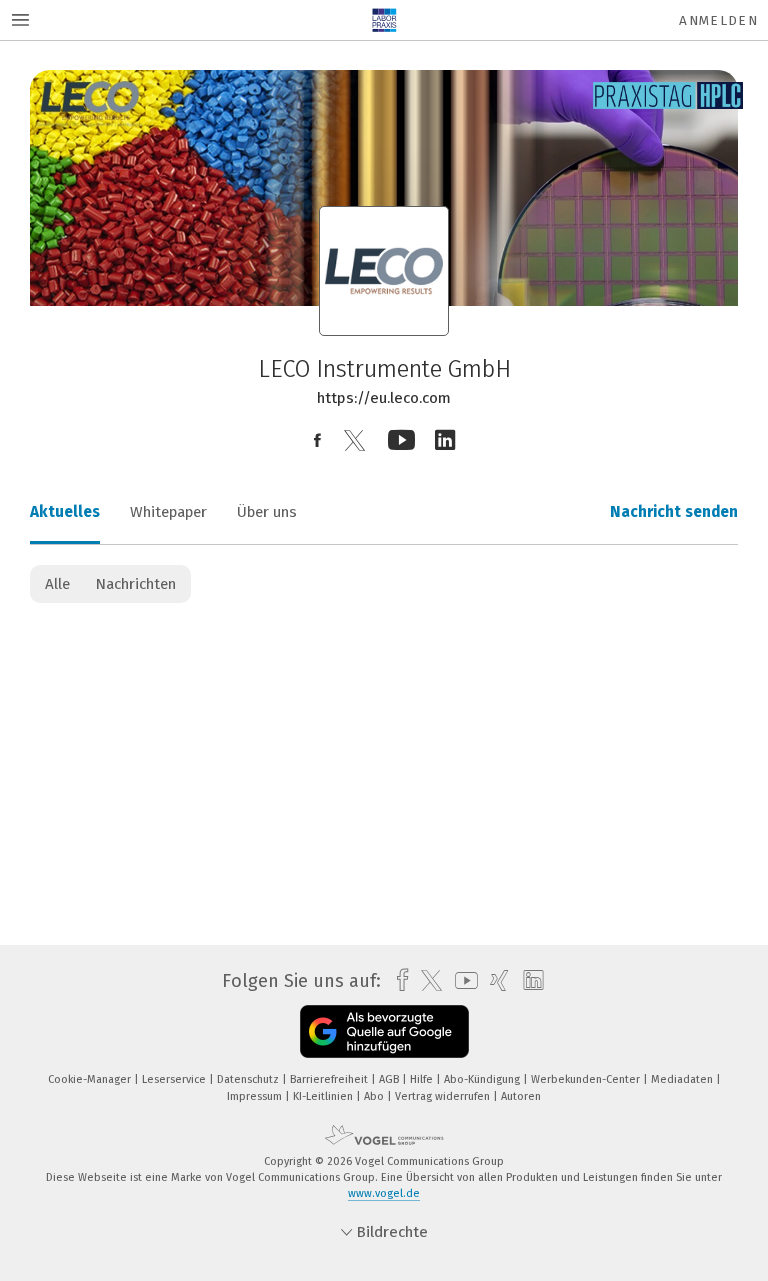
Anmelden (718, 20)
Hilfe (423, 1079)
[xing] (494, 980)
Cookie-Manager (91, 1079)
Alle (57, 584)
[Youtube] (401, 440)
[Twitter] (354, 441)
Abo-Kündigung (483, 1079)
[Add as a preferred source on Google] (384, 1031)
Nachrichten (135, 584)
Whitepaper (168, 512)
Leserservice (175, 1079)
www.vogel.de (384, 1193)
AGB (390, 1079)
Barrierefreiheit (330, 1079)
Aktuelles (65, 512)
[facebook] (397, 980)
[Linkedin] (445, 440)
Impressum (256, 1096)
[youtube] (461, 980)
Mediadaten (683, 1079)
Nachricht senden (674, 512)
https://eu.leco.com (384, 398)
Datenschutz (249, 1079)
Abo (375, 1096)
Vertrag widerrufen (444, 1096)
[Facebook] (317, 441)
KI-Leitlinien (324, 1096)
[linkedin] (528, 981)
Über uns (267, 512)
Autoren (521, 1096)
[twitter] (426, 981)
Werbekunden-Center (587, 1079)
